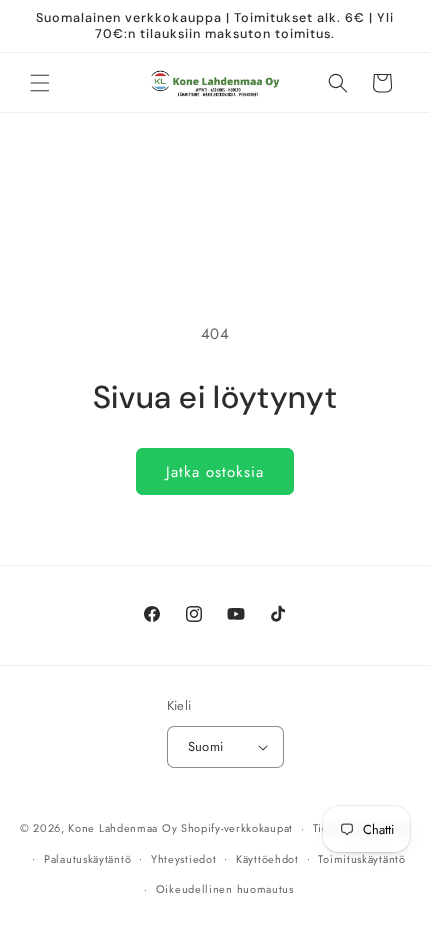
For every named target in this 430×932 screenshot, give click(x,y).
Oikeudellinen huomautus (225, 889)
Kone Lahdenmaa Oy (122, 828)
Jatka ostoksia (215, 472)
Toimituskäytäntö (361, 859)
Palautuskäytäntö (87, 859)
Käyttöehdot (267, 859)
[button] (40, 83)
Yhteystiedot (183, 859)
